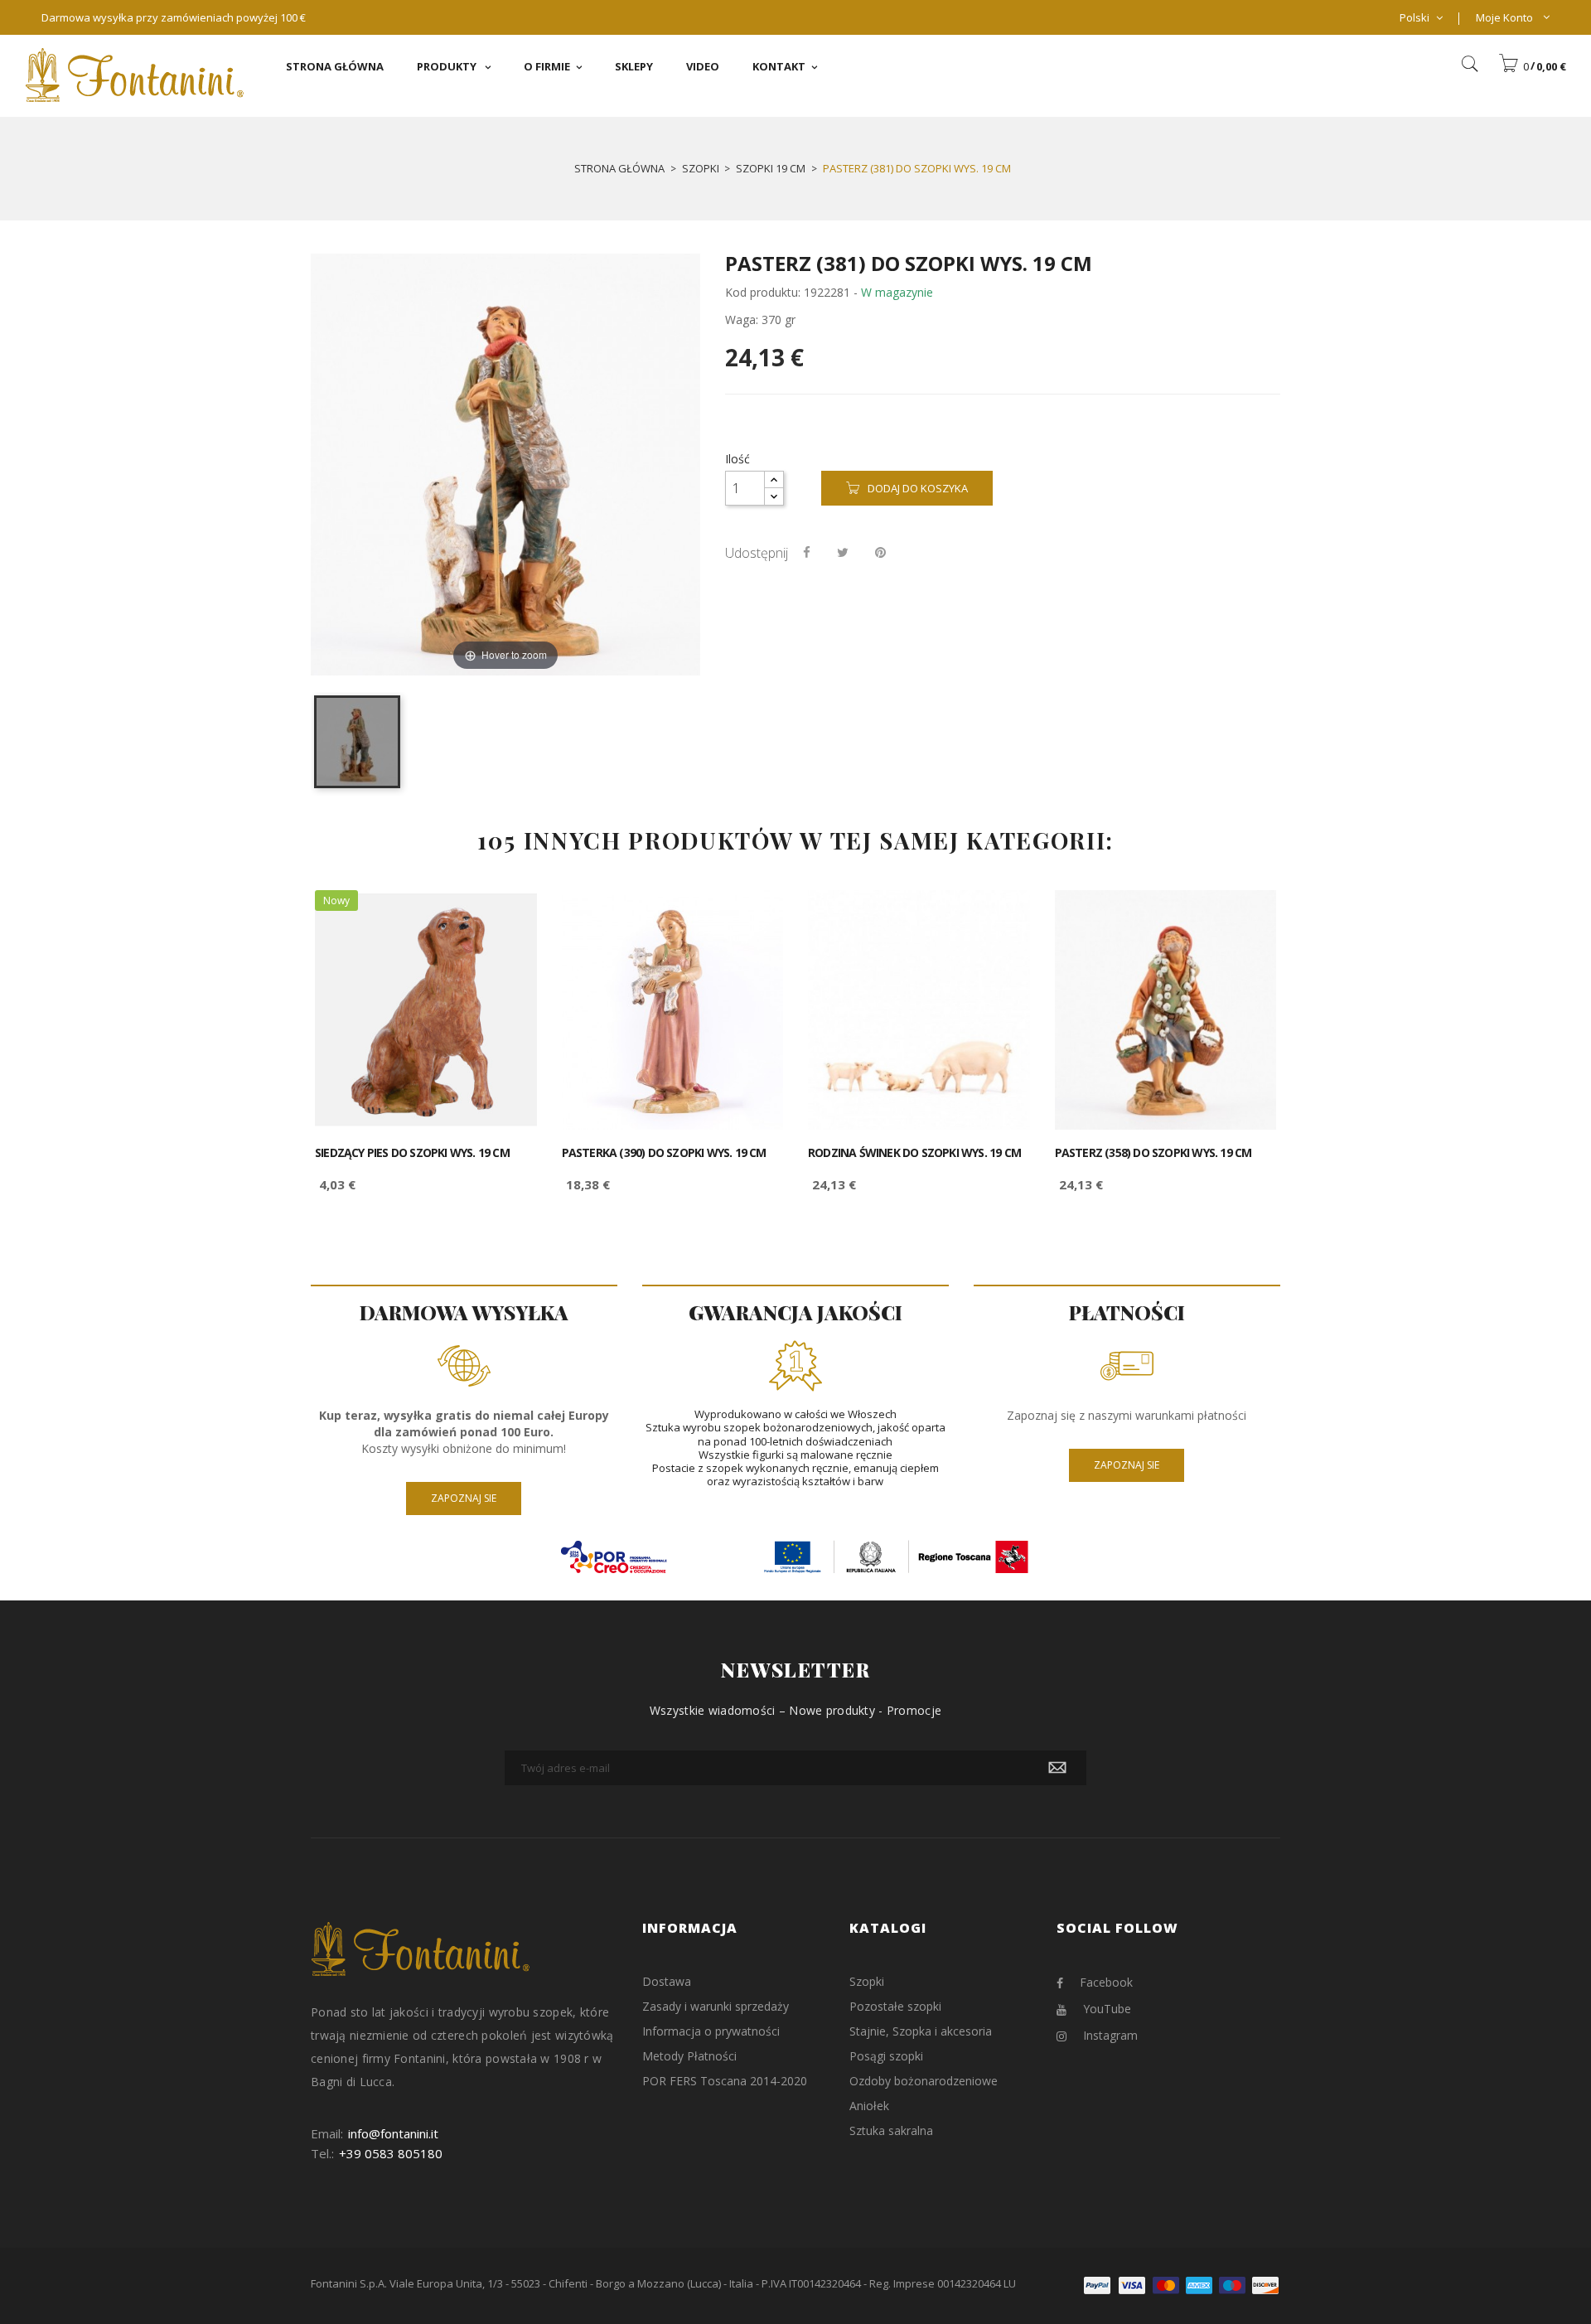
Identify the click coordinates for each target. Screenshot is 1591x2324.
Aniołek (869, 2106)
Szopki (867, 1981)
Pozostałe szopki (895, 2006)
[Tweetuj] (843, 552)
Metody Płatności (689, 2056)
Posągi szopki (886, 2056)
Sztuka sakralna (891, 2130)
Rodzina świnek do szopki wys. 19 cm (914, 1153)
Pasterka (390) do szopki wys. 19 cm (664, 1153)
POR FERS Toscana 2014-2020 (725, 2081)
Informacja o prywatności (711, 2031)
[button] (1532, 66)
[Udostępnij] (807, 552)
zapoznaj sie (464, 1498)
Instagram (1110, 2035)
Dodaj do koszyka (918, 488)
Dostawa (667, 1981)
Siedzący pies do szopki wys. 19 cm (412, 1153)
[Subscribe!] (1057, 1768)
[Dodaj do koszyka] (506, 917)
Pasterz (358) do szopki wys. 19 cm (1153, 1153)
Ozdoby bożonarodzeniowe (924, 2081)
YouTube (1107, 2009)
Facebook (1106, 1982)
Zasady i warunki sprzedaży (716, 2006)
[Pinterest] (880, 552)
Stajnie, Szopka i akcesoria (921, 2031)
